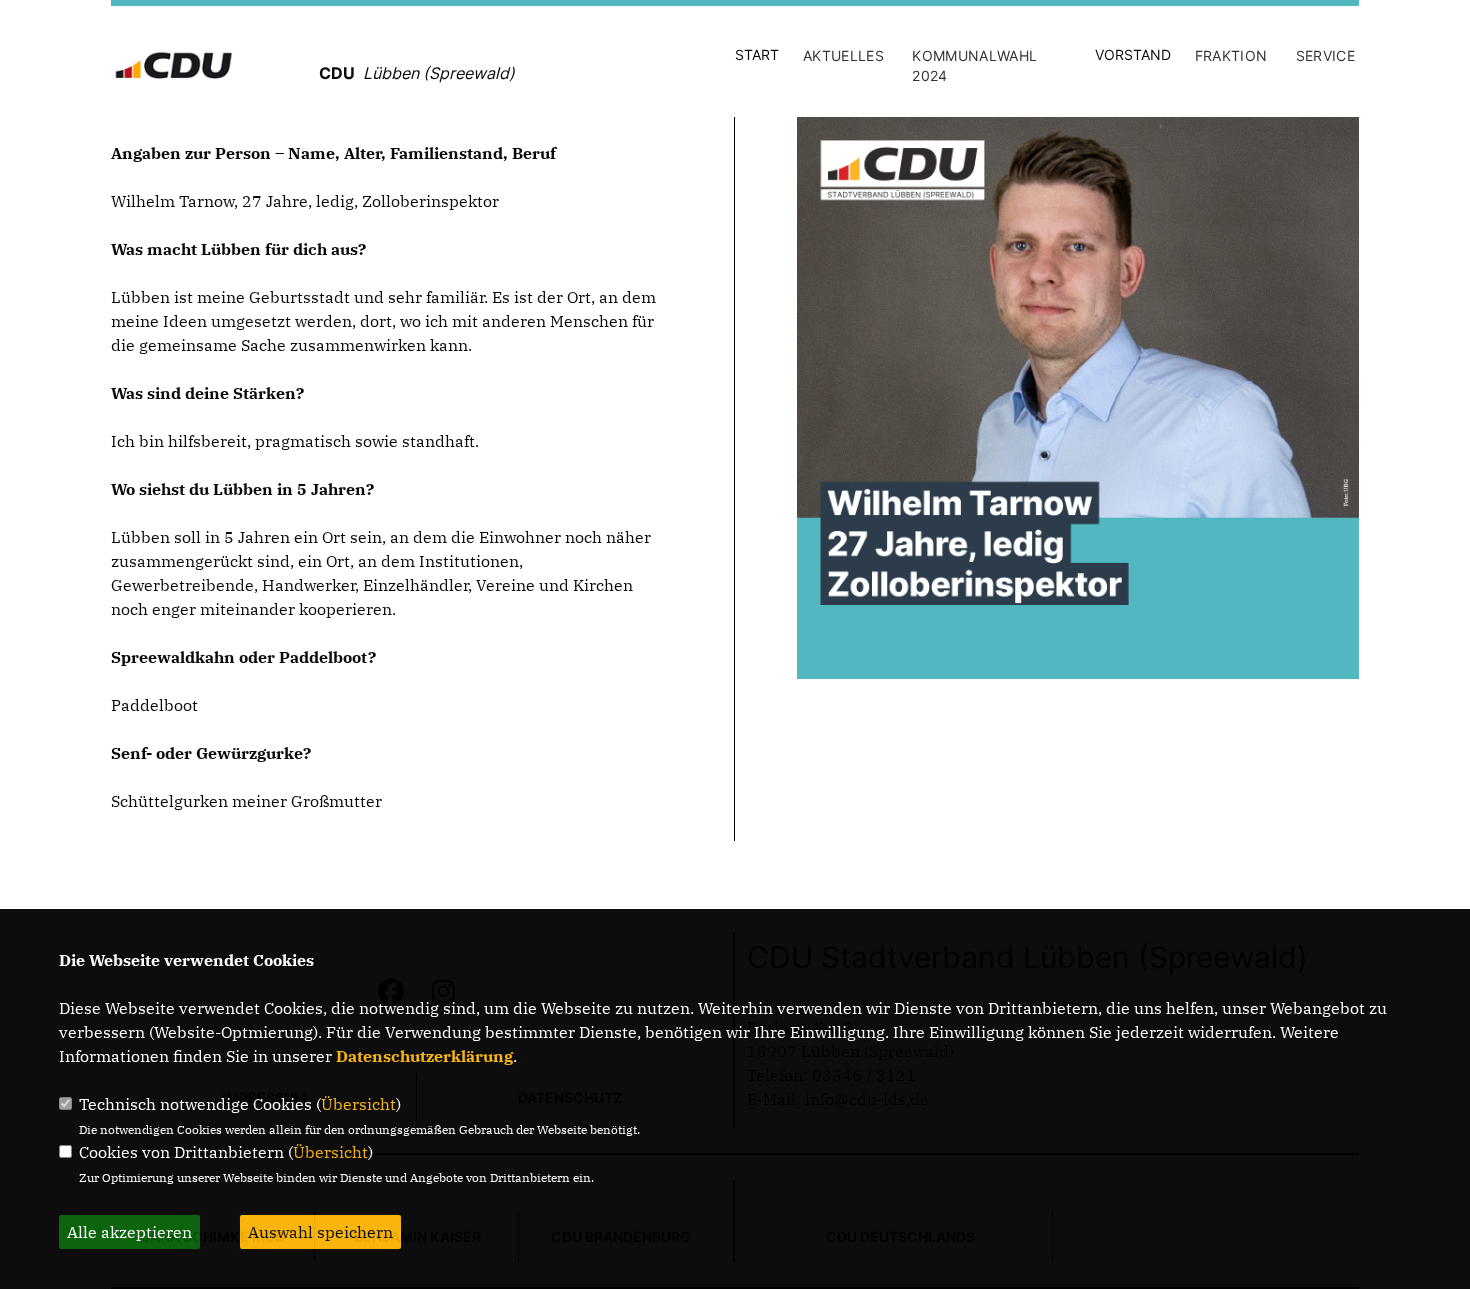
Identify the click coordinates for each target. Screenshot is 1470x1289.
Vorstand (1133, 54)
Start (757, 54)
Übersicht (358, 1104)
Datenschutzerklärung (424, 1056)
